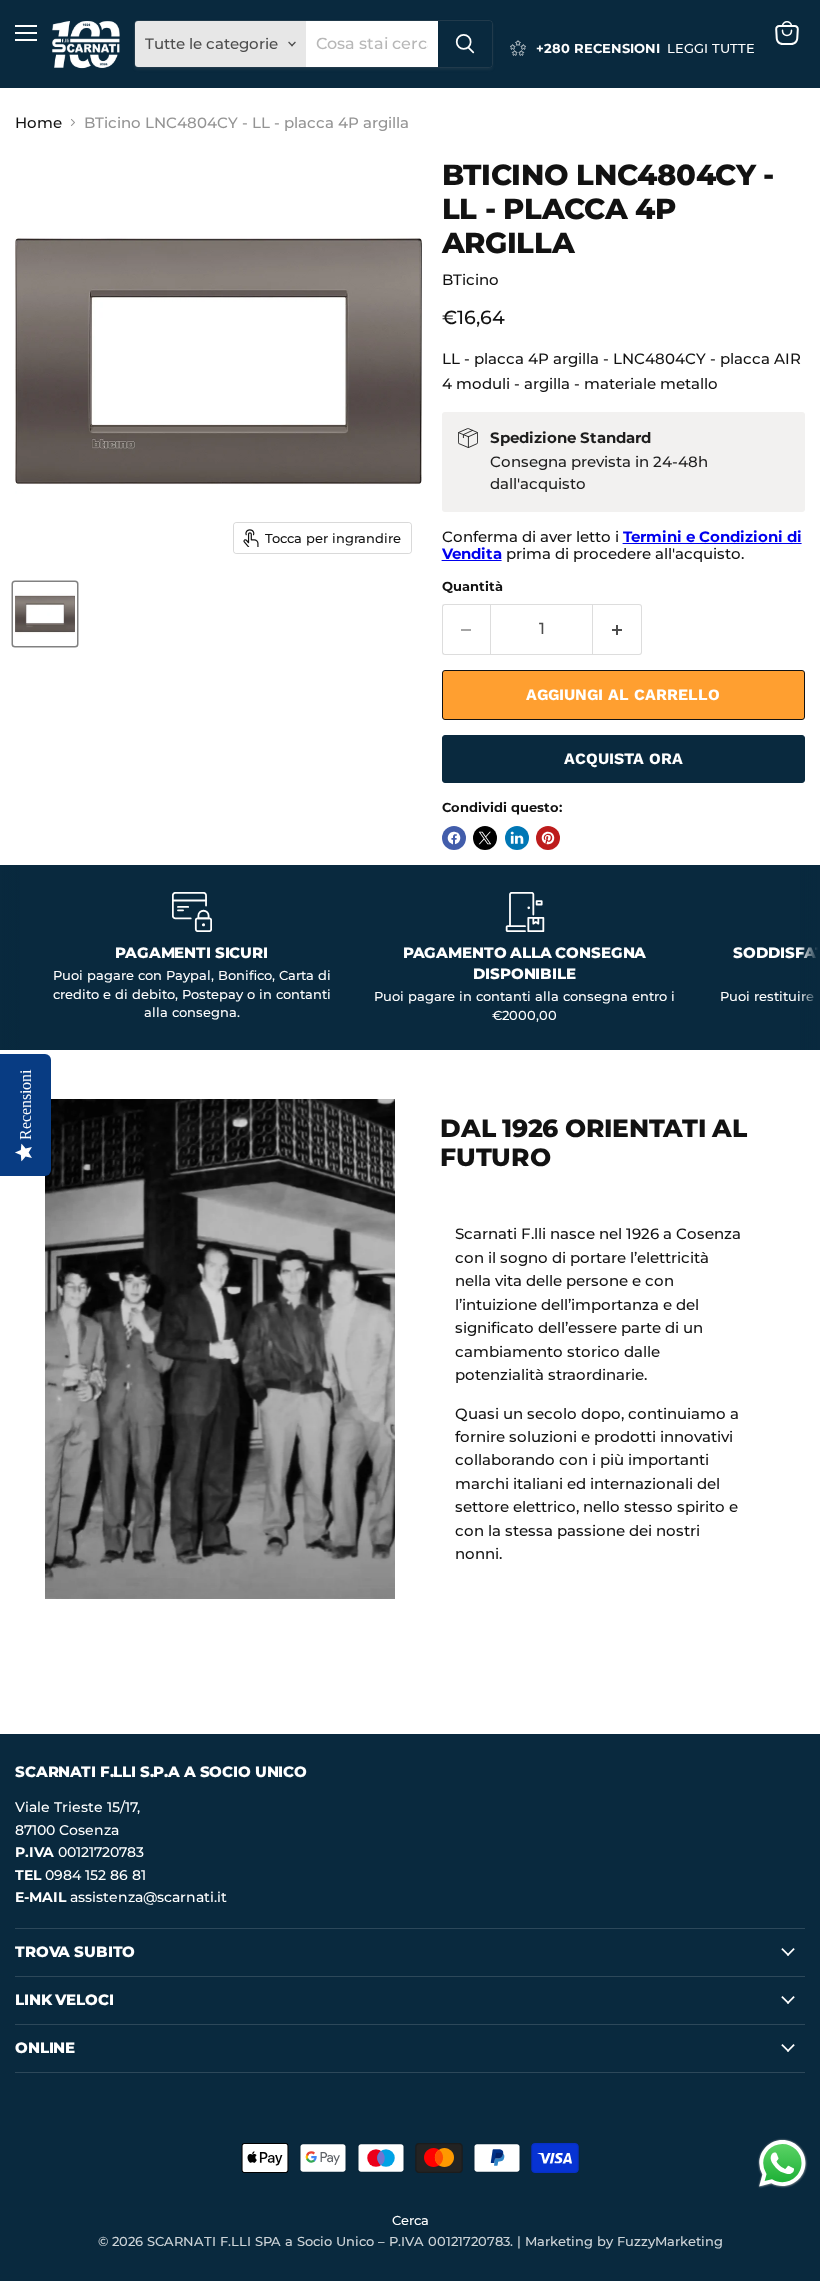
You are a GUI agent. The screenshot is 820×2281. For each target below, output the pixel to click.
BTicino (470, 279)
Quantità (472, 586)
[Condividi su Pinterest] (548, 838)
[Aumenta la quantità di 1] (617, 629)
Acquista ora (623, 758)
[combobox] (372, 44)
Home (38, 122)
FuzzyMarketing (670, 2241)
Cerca (410, 2220)
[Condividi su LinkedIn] (517, 838)
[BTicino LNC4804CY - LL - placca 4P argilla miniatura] (45, 614)
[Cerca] (465, 44)
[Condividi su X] (485, 838)
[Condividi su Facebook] (454, 838)
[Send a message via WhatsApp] (782, 2163)
